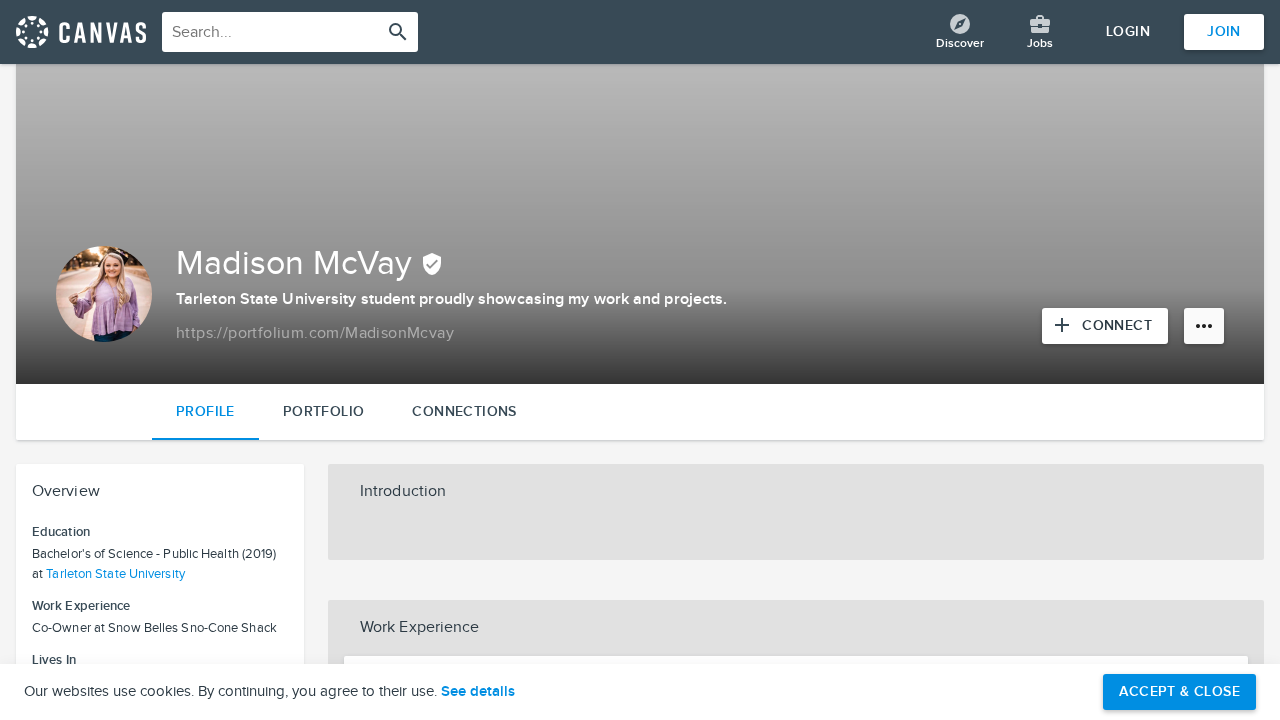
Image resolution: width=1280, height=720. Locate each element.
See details (478, 692)
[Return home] (81, 32)
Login (1128, 31)
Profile (205, 411)
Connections (464, 411)
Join (1224, 31)
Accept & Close (1179, 691)
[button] (796, 492)
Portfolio (324, 411)
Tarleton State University (115, 574)
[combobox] (290, 32)
